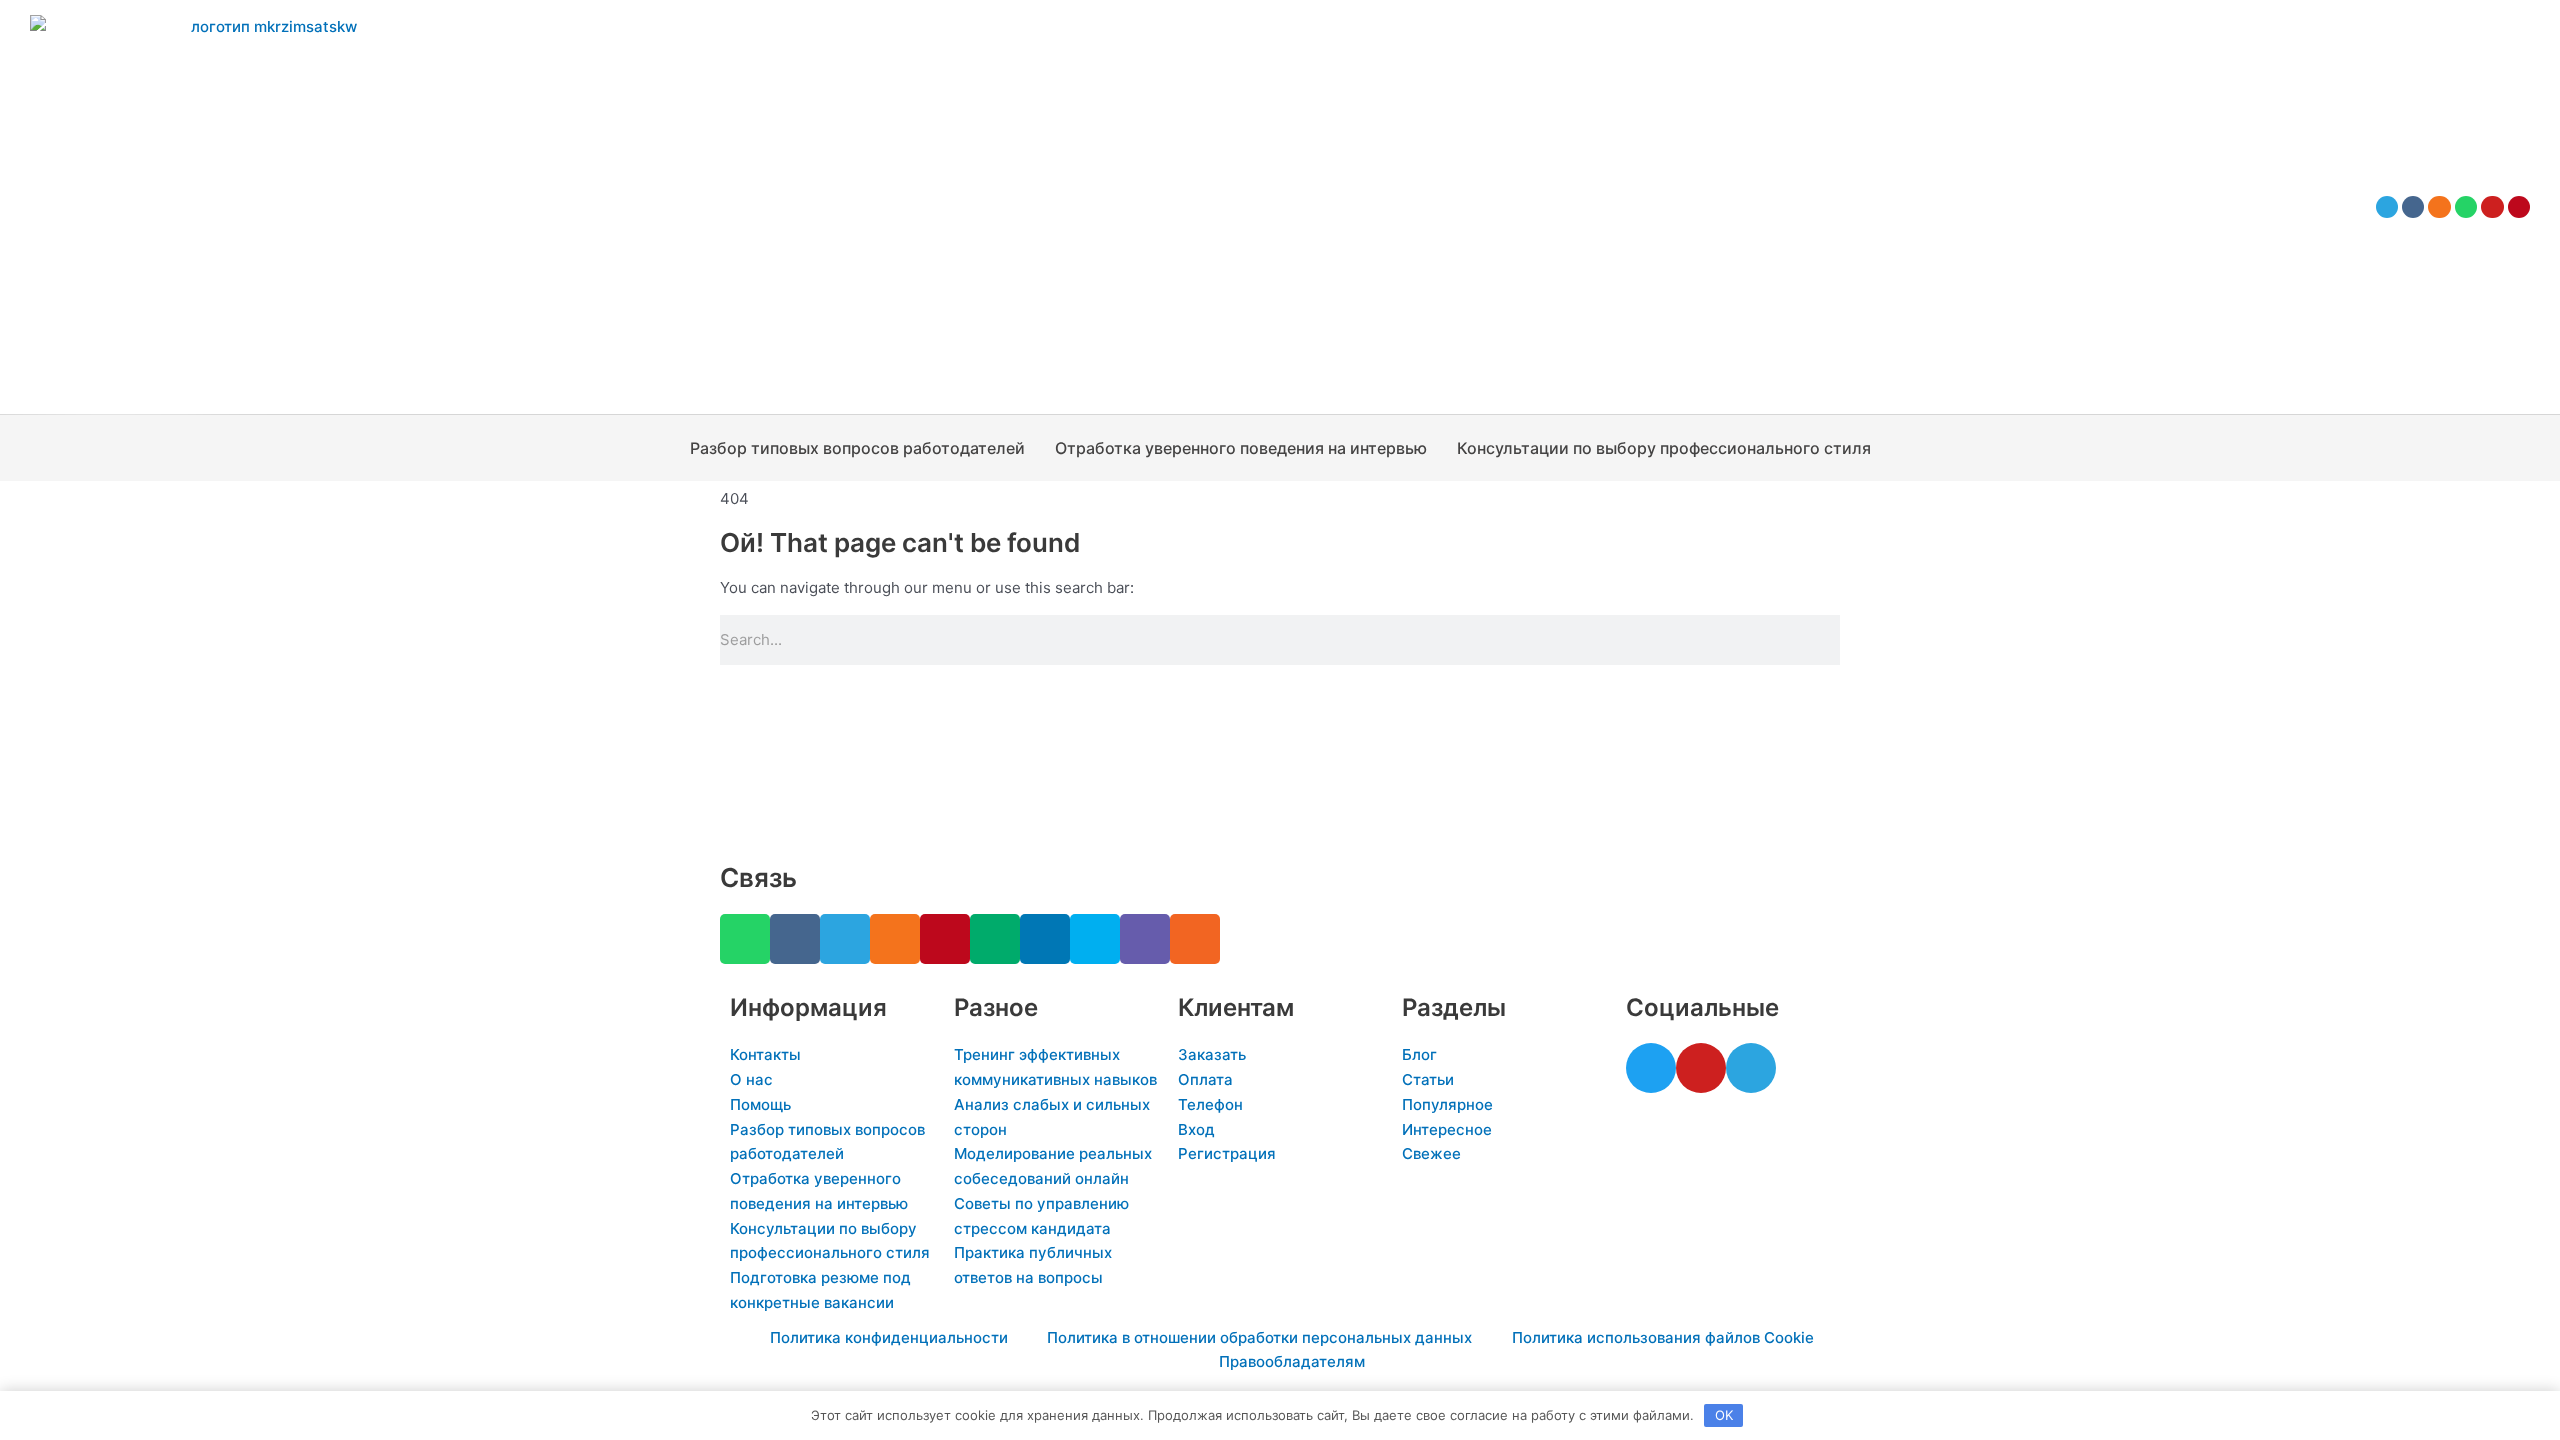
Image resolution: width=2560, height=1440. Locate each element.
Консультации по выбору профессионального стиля (1664, 448)
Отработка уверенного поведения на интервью (1241, 448)
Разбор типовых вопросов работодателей (857, 448)
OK (1724, 1415)
